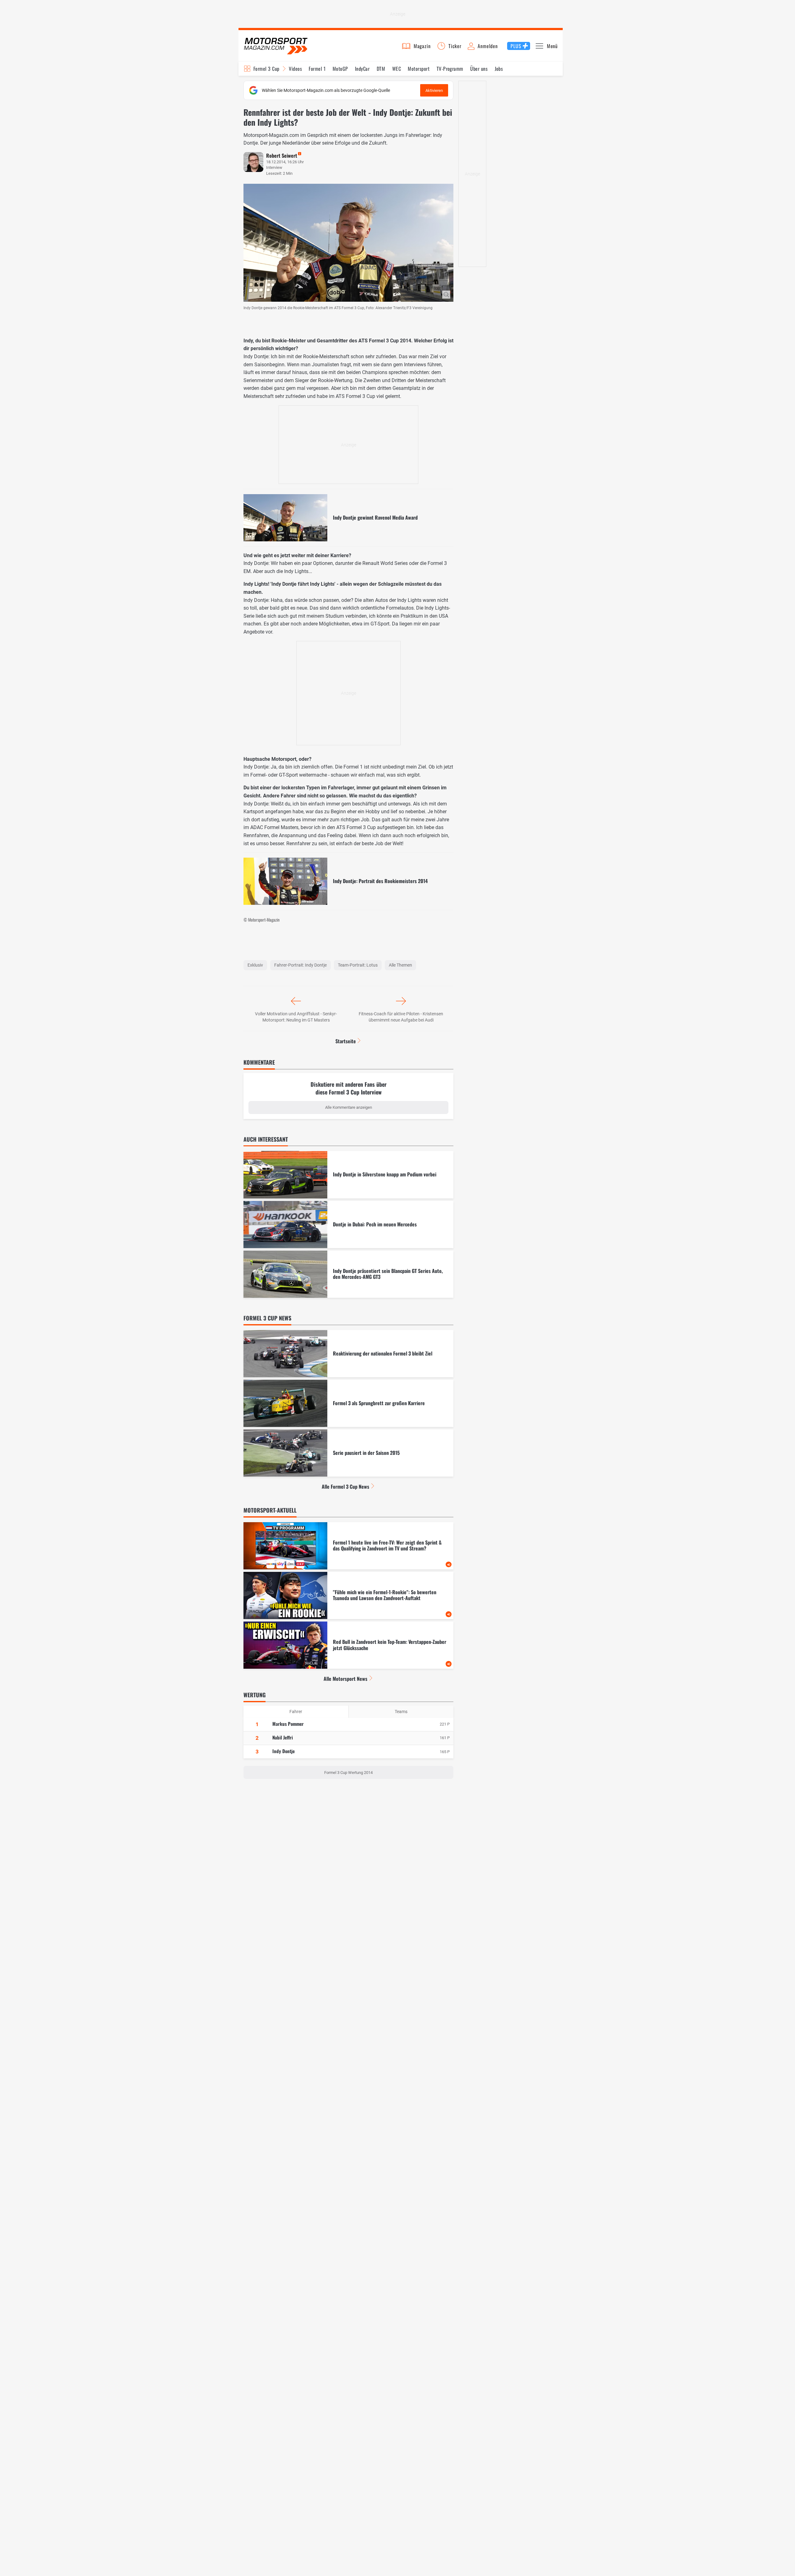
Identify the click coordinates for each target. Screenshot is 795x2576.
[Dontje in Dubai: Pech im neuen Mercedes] (348, 1225)
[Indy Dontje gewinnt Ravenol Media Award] (348, 518)
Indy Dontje (284, 1751)
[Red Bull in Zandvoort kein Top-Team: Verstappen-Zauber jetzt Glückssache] (348, 1645)
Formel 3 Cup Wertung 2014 (348, 1773)
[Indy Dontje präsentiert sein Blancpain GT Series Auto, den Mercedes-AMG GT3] (348, 1274)
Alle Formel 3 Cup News (345, 1487)
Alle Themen (400, 965)
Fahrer (296, 1712)
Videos (295, 69)
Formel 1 (317, 69)
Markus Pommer (288, 1724)
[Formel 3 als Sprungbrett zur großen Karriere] (348, 1403)
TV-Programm (450, 69)
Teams (401, 1712)
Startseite (346, 1041)
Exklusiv (255, 965)
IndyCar (362, 69)
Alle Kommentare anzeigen (349, 1107)
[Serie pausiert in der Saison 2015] (348, 1453)
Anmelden (488, 46)
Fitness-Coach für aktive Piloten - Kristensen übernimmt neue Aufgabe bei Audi (401, 1017)
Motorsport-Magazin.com (276, 46)
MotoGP (340, 69)
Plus (516, 46)
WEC (397, 69)
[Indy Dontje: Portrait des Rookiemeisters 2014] (348, 881)
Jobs (499, 69)
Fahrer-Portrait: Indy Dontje (300, 965)
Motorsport (419, 69)
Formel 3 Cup (266, 69)
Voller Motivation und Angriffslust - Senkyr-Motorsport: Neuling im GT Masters (296, 1017)
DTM (381, 69)
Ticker (455, 46)
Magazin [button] (422, 46)
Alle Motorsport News (345, 1679)
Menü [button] (552, 46)
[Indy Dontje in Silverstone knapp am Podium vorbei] (348, 1175)
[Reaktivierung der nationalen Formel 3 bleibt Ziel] (348, 1354)
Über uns (479, 69)
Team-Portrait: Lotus (358, 965)
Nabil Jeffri (283, 1737)
